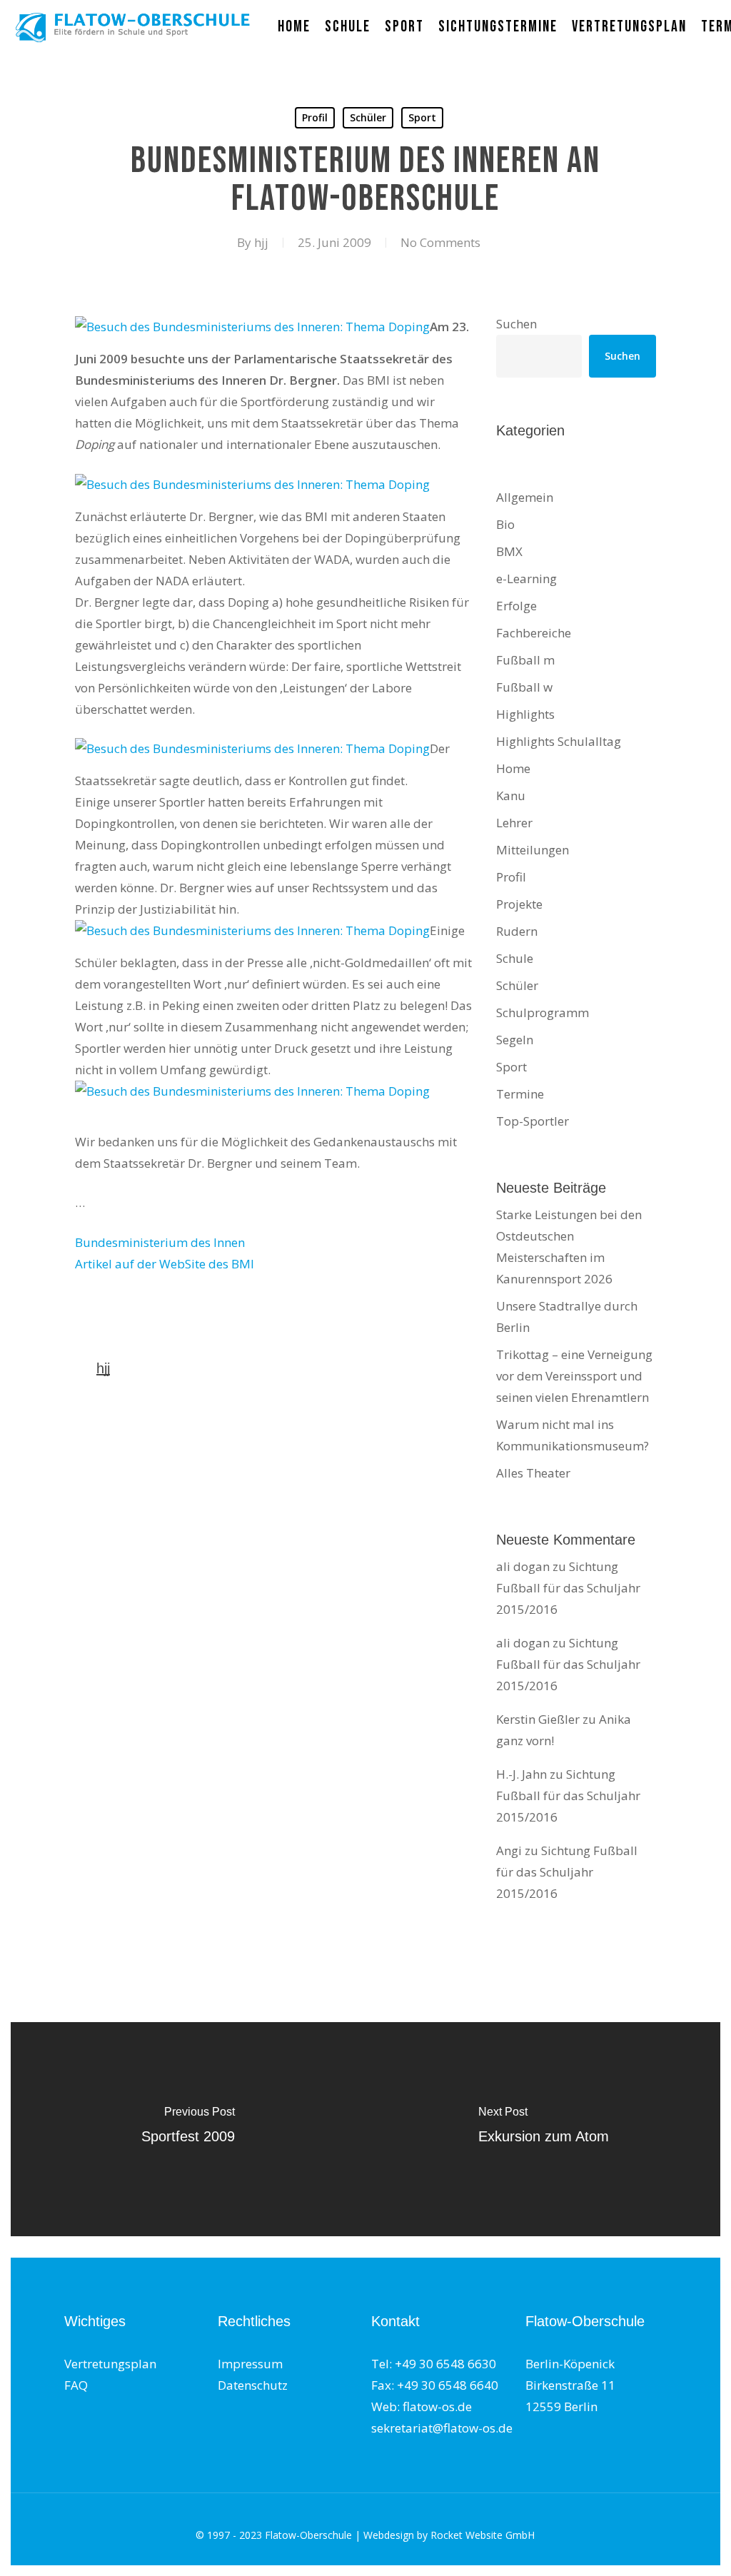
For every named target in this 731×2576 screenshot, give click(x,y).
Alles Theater (533, 1473)
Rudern (517, 931)
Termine (520, 1094)
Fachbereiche (534, 633)
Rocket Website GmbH (483, 2535)
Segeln (515, 1040)
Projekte (519, 904)
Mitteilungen (533, 850)
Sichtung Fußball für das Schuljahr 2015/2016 (568, 1588)
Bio (505, 524)
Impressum (250, 2364)
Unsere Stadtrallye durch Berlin (567, 1317)
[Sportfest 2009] (188, 2129)
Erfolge (516, 606)
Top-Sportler (533, 1121)
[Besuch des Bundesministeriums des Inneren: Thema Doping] (252, 327)
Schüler (368, 117)
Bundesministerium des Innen (160, 1242)
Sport (422, 117)
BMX (509, 551)
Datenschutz (253, 2385)
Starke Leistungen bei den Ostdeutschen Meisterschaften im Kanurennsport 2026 (569, 1247)
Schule (515, 958)
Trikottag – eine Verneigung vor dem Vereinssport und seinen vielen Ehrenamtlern (574, 1376)
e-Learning (526, 579)
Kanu (511, 795)
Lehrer (514, 823)
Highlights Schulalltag (559, 741)
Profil (315, 117)
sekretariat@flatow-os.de (442, 2428)
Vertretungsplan (110, 2364)
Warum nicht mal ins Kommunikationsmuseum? (573, 1435)
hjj (261, 242)
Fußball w (524, 687)
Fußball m (525, 660)
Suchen (516, 324)
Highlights (525, 714)
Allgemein (525, 497)
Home (513, 768)
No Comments (440, 242)
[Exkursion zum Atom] (543, 2129)
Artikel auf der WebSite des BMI (165, 1264)
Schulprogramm (543, 1012)
